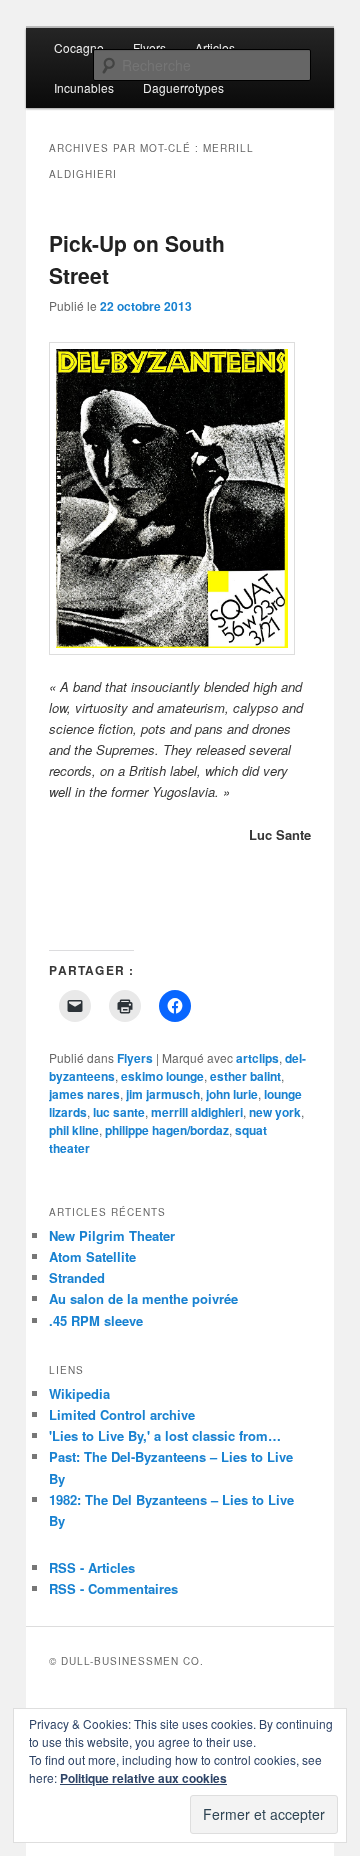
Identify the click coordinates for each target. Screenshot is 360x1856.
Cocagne (79, 47)
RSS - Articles (92, 1567)
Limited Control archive (122, 1414)
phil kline (74, 1130)
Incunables (84, 87)
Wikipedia (79, 1393)
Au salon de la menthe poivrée (143, 1298)
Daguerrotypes (183, 87)
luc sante (119, 1112)
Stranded (77, 1277)
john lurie (232, 1094)
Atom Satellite (92, 1256)
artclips (257, 1058)
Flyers (149, 47)
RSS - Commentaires (113, 1588)
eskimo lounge (162, 1076)
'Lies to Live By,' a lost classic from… (165, 1435)
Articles (215, 47)
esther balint (245, 1076)
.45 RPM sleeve (96, 1320)
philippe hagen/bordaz (167, 1130)
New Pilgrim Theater (112, 1235)
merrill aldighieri (197, 1112)
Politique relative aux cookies (143, 1778)
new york (275, 1112)
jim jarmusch (163, 1094)
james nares (84, 1094)
